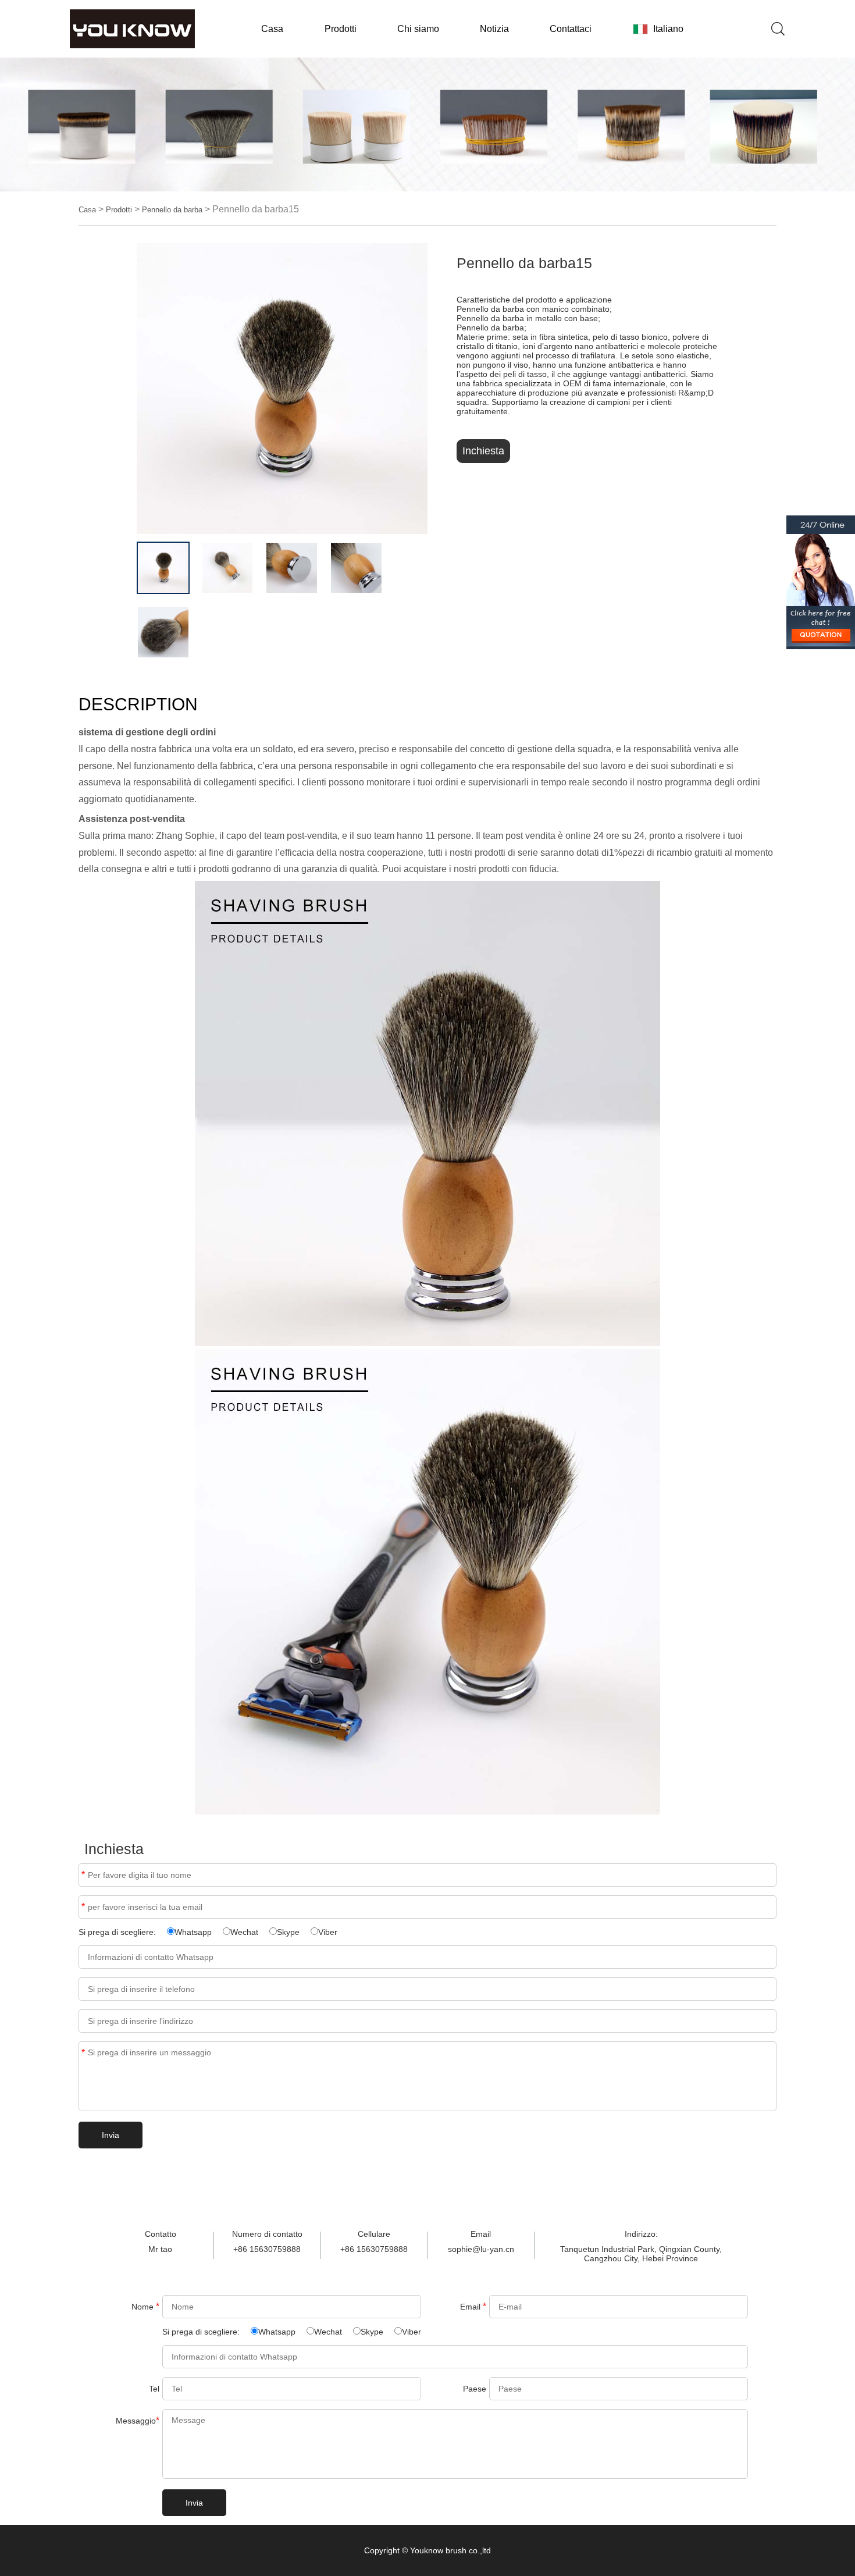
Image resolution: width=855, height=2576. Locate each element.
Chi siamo (418, 29)
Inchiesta (483, 451)
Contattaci (571, 29)
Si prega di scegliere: (118, 1932)
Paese (475, 2389)
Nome (145, 2306)
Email (83, 1907)
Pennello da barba (172, 210)
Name (83, 1875)
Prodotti (341, 29)
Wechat (244, 1932)
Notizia (494, 29)
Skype (288, 1932)
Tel (154, 2389)
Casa (272, 29)
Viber (328, 1932)
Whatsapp (193, 1932)
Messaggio (138, 2420)
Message (83, 2053)
